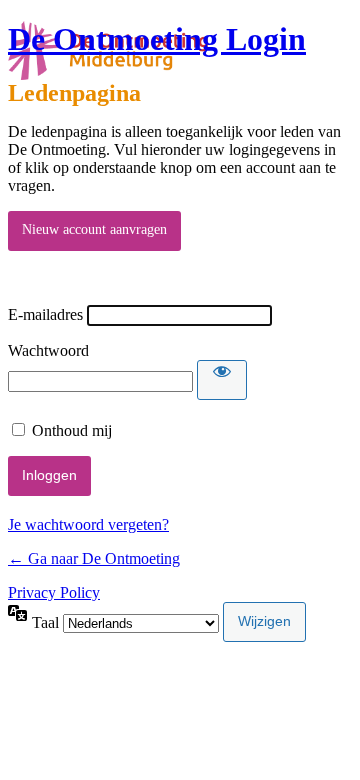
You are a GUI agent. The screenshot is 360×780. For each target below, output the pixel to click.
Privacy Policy (54, 592)
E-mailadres (45, 314)
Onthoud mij (72, 430)
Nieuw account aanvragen (94, 229)
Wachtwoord (48, 350)
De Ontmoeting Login (157, 39)
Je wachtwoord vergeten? (88, 524)
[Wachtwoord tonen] (222, 380)
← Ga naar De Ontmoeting (94, 558)
